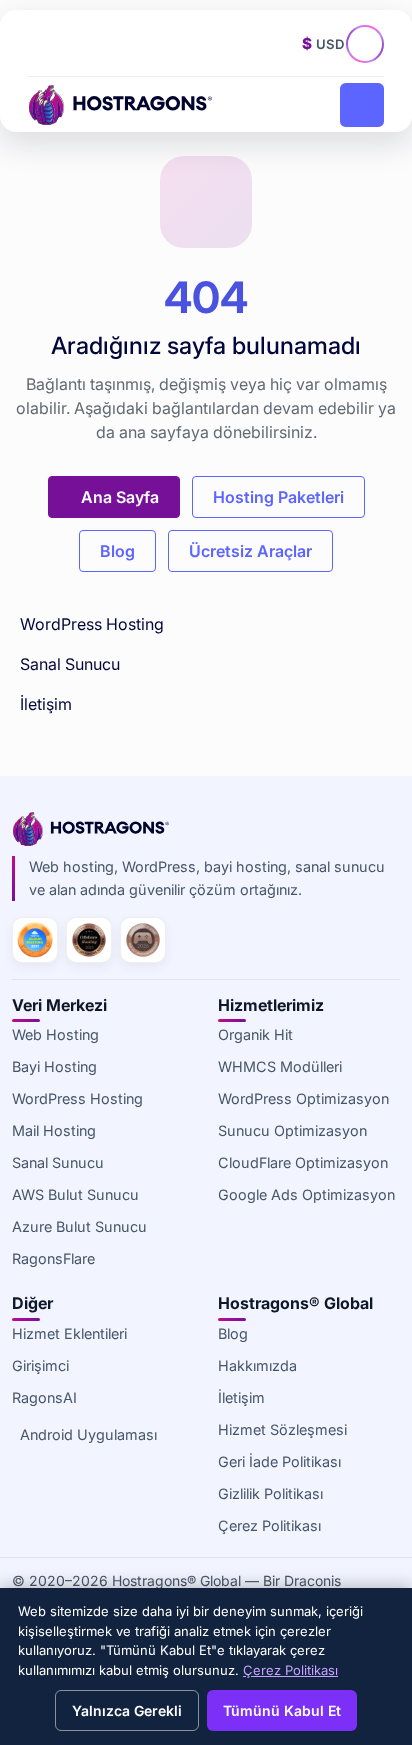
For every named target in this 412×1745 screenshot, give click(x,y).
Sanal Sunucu (70, 664)
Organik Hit (255, 1034)
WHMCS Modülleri (280, 1066)
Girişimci (40, 1365)
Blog (117, 551)
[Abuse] (87, 44)
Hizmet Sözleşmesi (282, 1429)
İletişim (46, 704)
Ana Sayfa (120, 497)
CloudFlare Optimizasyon (303, 1162)
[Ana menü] (362, 105)
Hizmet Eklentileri (69, 1333)
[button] (128, 44)
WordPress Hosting (92, 624)
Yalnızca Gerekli (127, 1710)
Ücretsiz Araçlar (250, 551)
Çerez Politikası (269, 1525)
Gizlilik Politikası (270, 1493)
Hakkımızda (257, 1365)
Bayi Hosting (54, 1066)
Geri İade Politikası (279, 1461)
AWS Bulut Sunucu (75, 1194)
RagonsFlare (53, 1258)
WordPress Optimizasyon (303, 1098)
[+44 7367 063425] (47, 44)
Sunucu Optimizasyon (292, 1130)
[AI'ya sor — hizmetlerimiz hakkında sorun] (370, 49)
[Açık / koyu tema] (280, 44)
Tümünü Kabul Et (282, 1710)
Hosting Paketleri (278, 497)
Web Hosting (55, 1034)
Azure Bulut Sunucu (79, 1226)
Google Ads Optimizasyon (306, 1194)
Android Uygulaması (88, 1434)
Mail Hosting (54, 1130)
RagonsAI (44, 1397)
